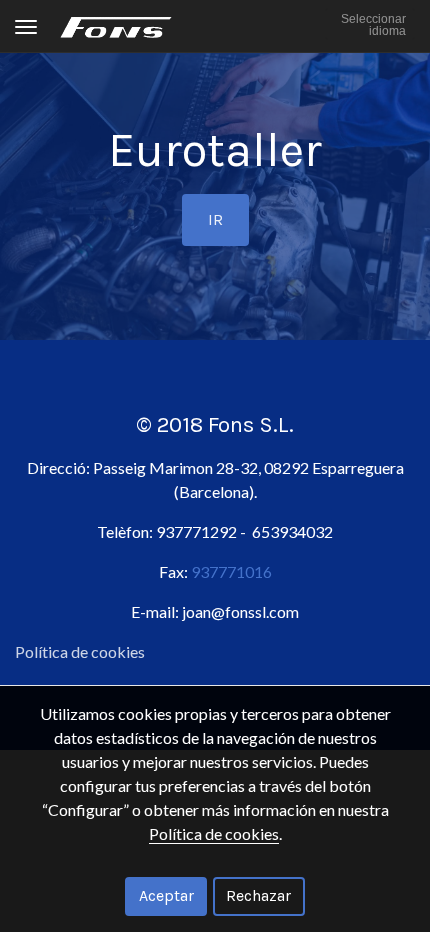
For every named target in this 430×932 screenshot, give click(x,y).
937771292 (196, 531)
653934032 (292, 531)
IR (215, 219)
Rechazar (258, 895)
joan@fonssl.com (240, 611)
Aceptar (166, 895)
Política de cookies (80, 651)
